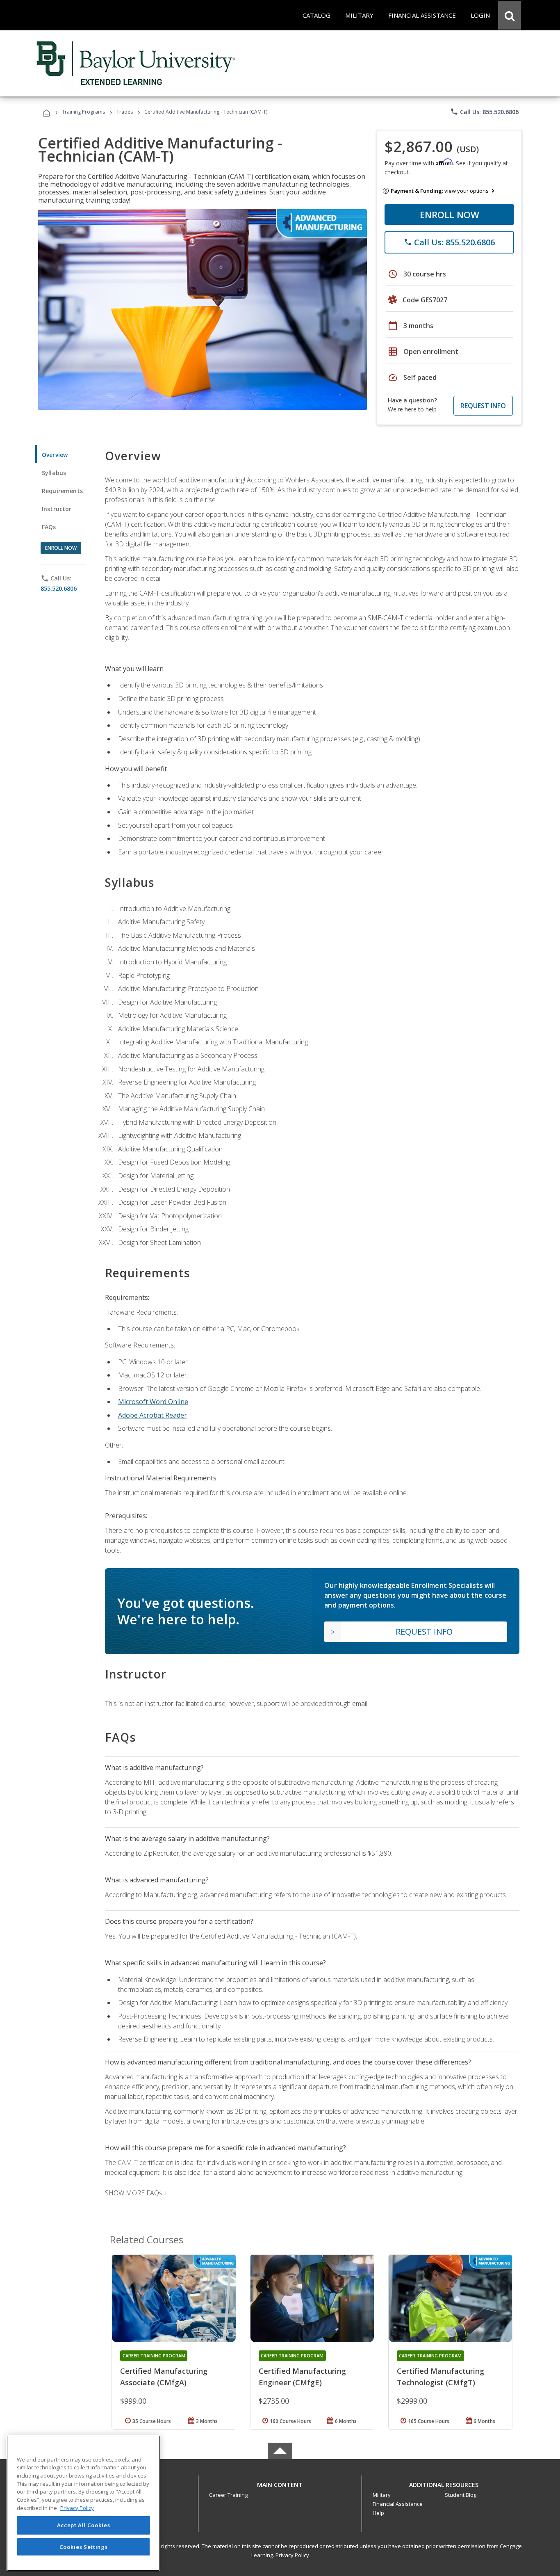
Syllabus (54, 473)
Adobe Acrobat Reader (153, 1415)
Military (382, 2495)
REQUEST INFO (483, 406)
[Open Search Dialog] (510, 15)
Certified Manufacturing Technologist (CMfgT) (440, 2377)
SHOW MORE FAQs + (136, 2193)
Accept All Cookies (84, 2526)
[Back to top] (280, 2483)
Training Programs (83, 112)
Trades (125, 112)
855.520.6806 (59, 588)
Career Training (228, 2495)
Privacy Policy (292, 2555)
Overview (55, 455)
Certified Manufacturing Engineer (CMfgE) (302, 2377)
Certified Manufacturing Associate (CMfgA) (164, 2377)
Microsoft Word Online (153, 1402)
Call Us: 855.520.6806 (484, 112)
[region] (83, 2503)
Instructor (57, 509)
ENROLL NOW (450, 215)
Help (378, 2513)
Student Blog (461, 2495)
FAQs (49, 527)
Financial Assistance (398, 2504)
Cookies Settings (84, 2546)
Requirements (62, 491)
